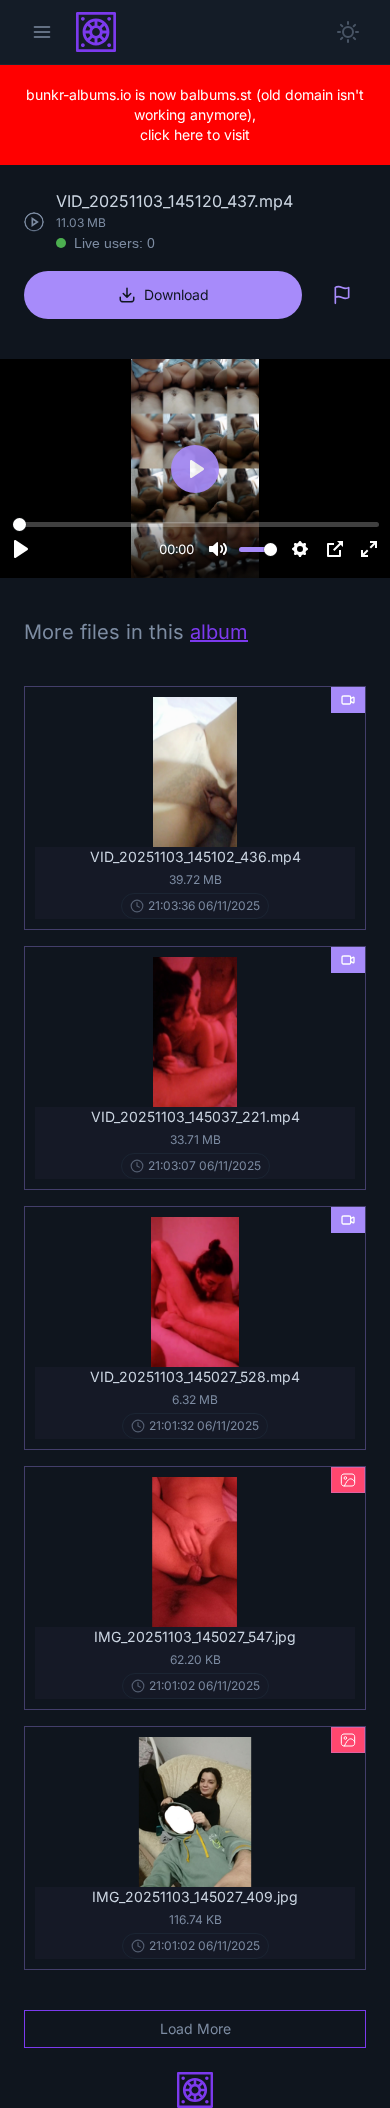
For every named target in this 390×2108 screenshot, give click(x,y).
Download (176, 294)
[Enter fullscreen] (369, 549)
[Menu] (42, 32)
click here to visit (195, 134)
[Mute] (218, 549)
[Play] (21, 549)
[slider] (196, 524)
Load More (195, 2028)
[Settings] (300, 549)
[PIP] (335, 549)
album (219, 632)
